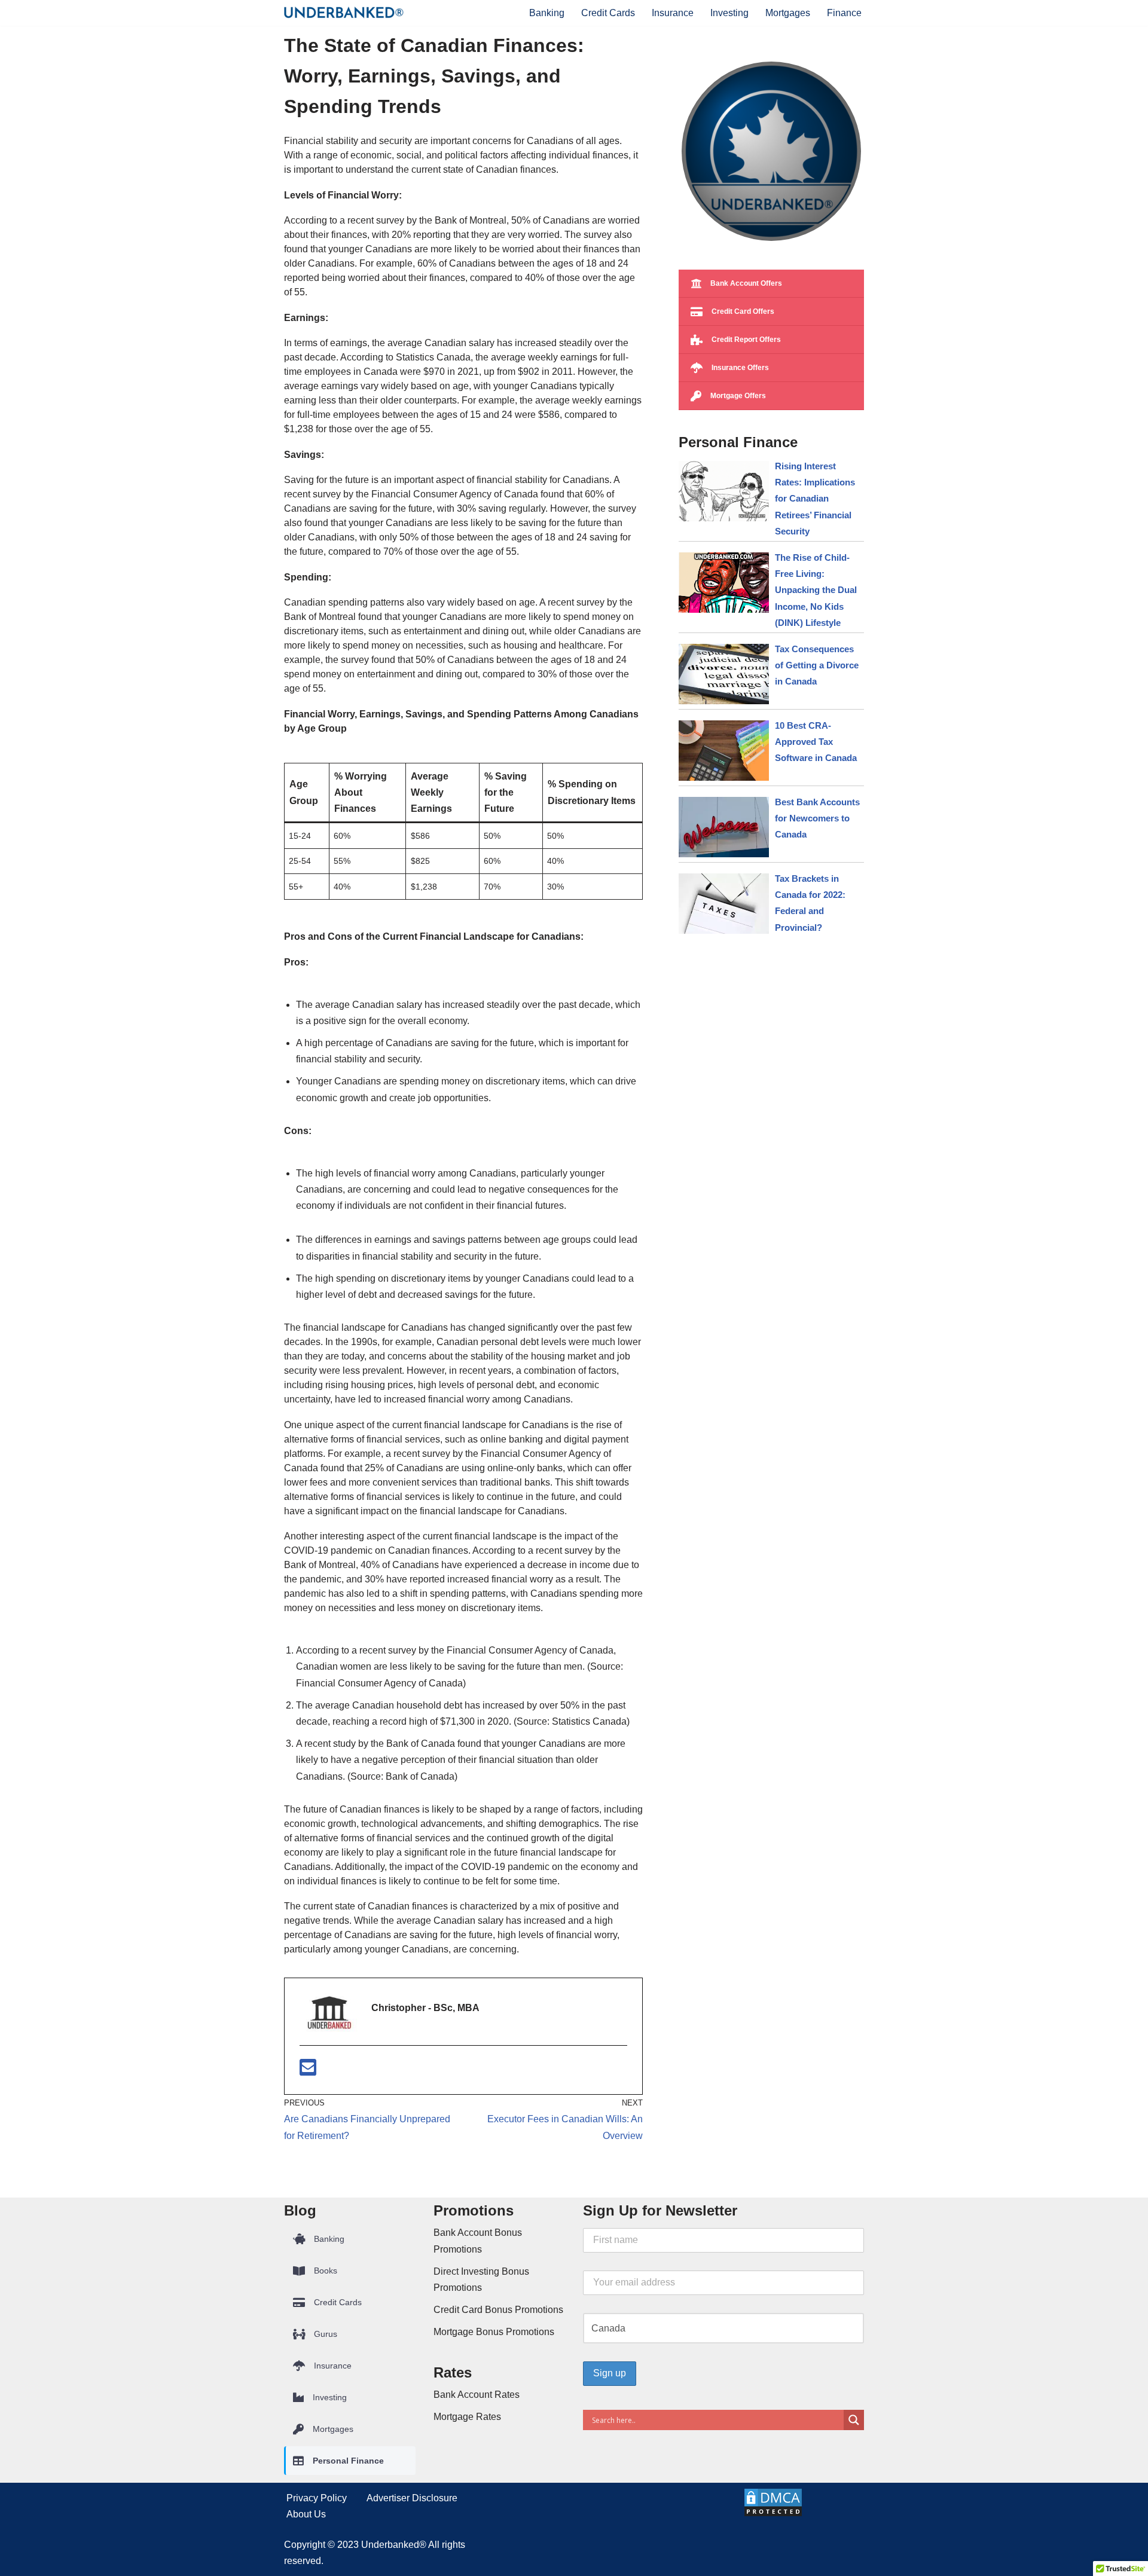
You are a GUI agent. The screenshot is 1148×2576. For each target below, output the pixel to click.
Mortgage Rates (467, 2417)
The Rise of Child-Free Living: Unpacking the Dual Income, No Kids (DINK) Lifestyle (816, 590)
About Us (306, 2514)
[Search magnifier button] (854, 2420)
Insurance (673, 13)
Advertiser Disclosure (412, 2498)
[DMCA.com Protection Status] (773, 2514)
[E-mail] (308, 2071)
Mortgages (788, 13)
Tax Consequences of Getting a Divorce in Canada (817, 665)
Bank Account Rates (477, 2395)
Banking (547, 13)
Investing (729, 13)
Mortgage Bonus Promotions (494, 2332)
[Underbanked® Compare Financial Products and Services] (344, 13)
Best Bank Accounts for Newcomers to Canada (817, 818)
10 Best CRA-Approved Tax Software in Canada (816, 742)
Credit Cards (608, 13)
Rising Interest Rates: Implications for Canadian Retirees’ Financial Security (815, 499)
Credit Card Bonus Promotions (498, 2310)
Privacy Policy (317, 2498)
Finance (844, 13)
